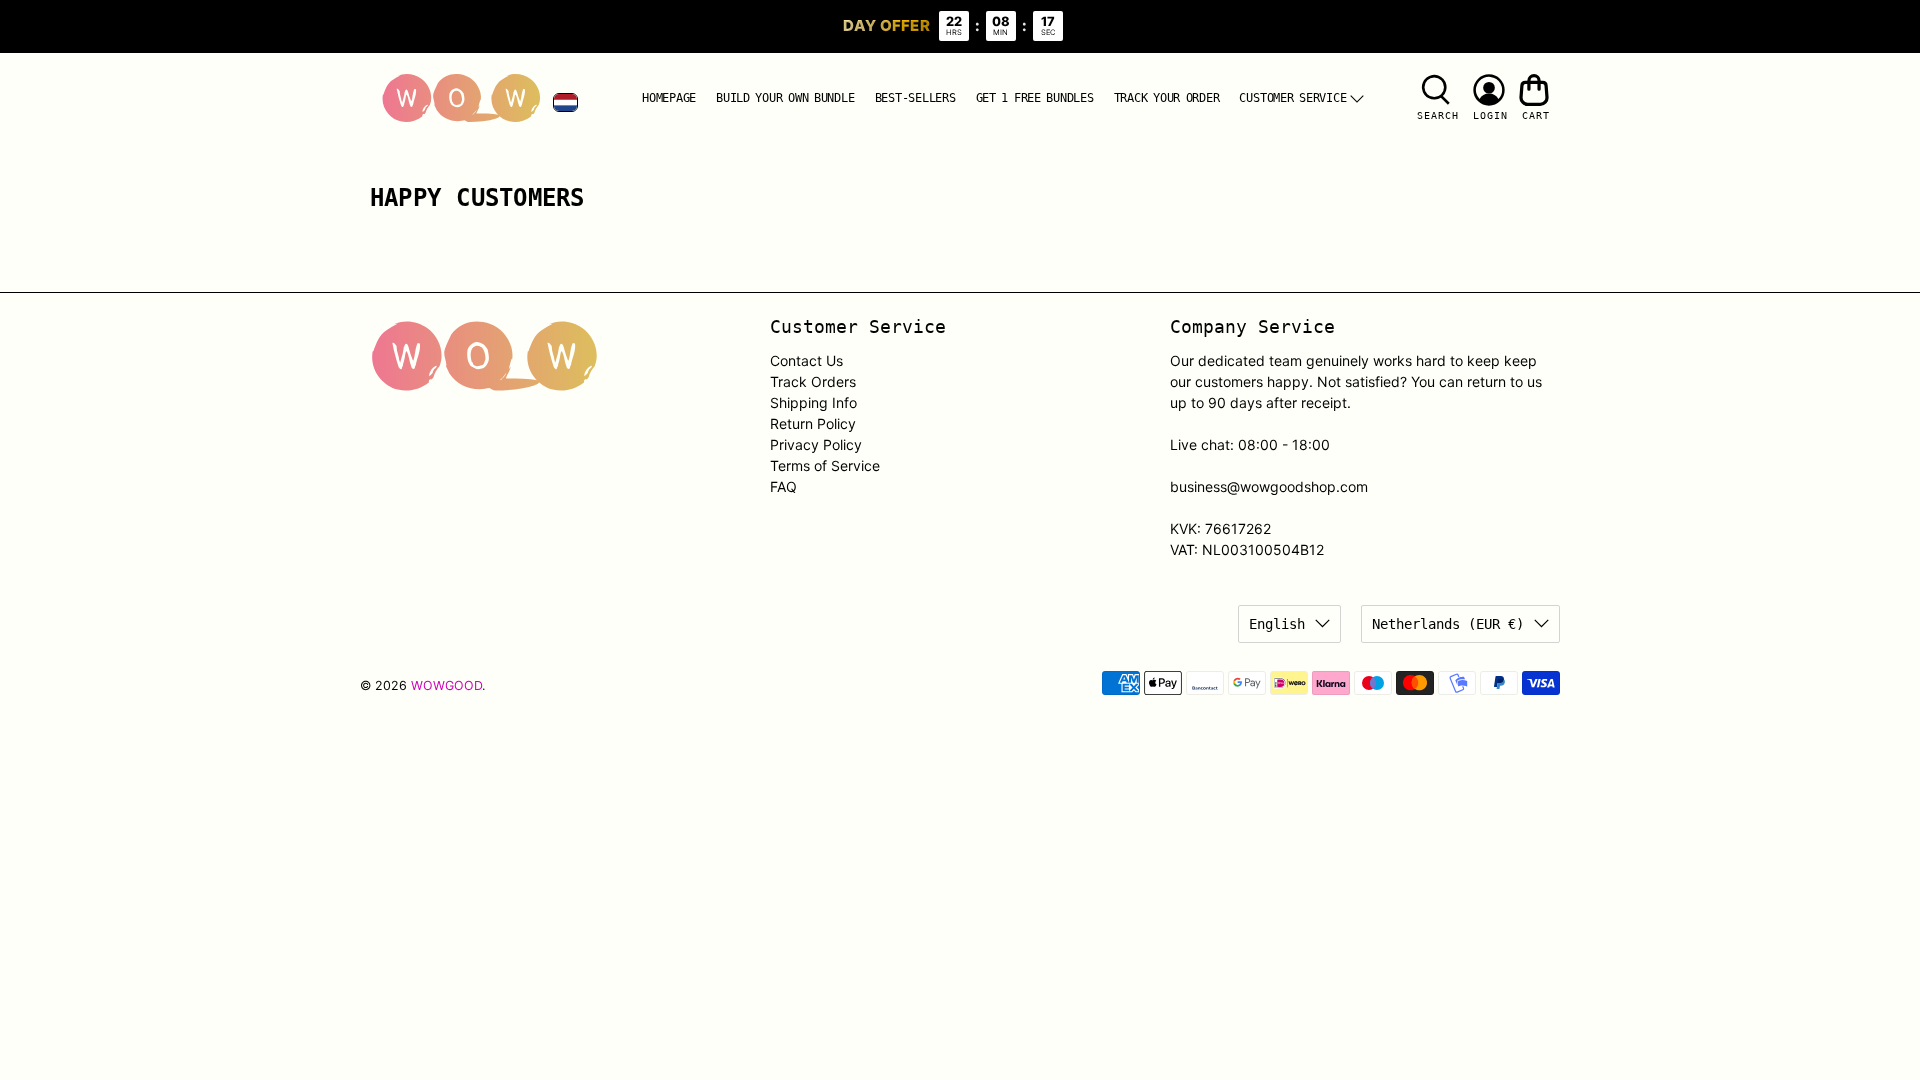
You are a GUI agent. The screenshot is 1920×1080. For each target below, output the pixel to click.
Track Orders (813, 381)
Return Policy (813, 423)
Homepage (669, 98)
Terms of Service (825, 465)
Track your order (1167, 98)
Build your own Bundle (785, 98)
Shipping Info (813, 402)
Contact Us (806, 360)
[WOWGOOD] (461, 99)
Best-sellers (915, 98)
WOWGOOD (446, 685)
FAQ (783, 486)
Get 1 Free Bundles (1035, 98)
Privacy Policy (816, 444)
